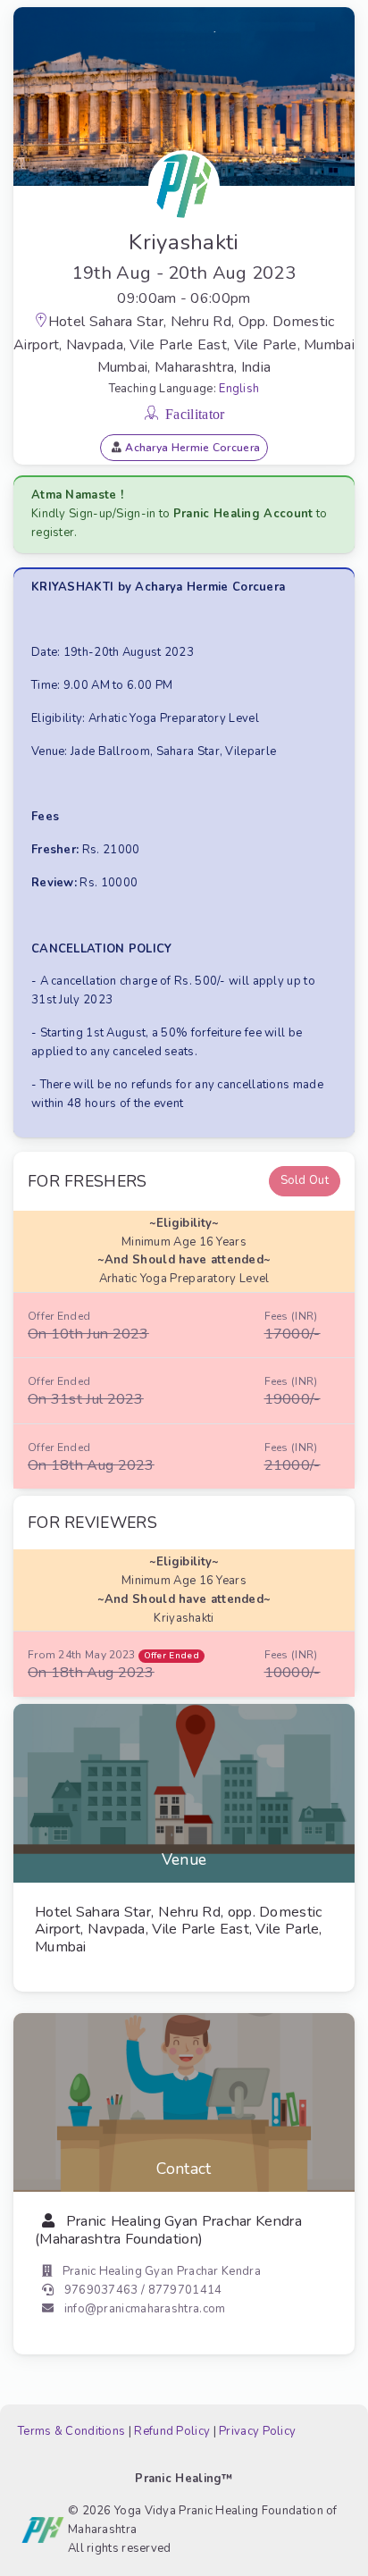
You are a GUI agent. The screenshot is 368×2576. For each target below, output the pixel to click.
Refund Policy (172, 2431)
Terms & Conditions (71, 2431)
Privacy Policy (257, 2431)
